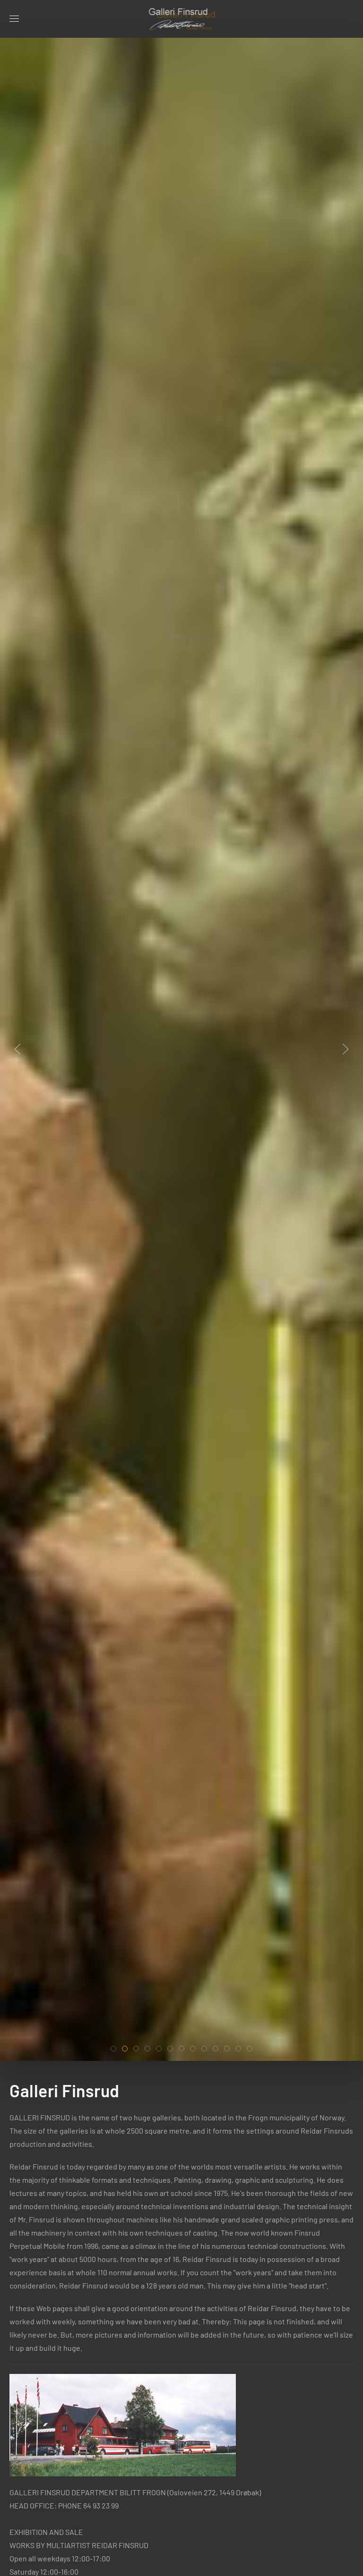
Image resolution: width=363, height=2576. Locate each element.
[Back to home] (182, 19)
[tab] (113, 2049)
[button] (14, 19)
